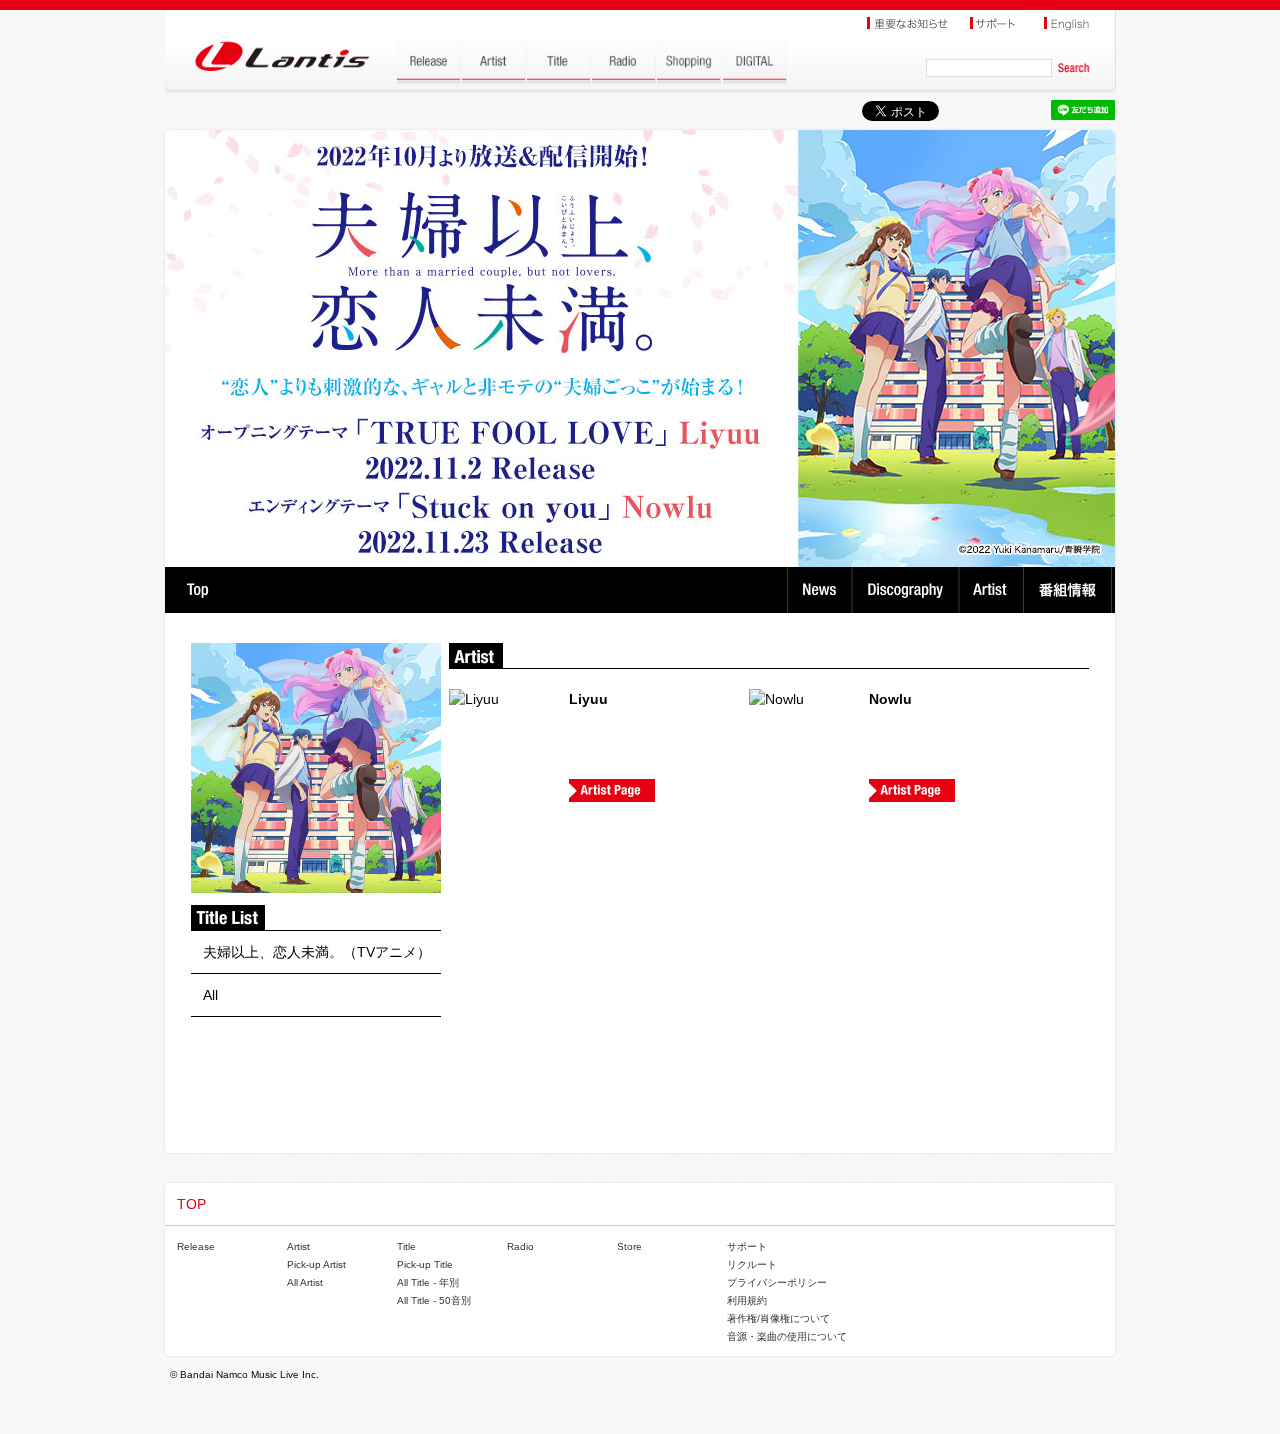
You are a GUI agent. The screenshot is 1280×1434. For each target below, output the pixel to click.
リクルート (752, 1264)
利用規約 (747, 1300)
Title (406, 1246)
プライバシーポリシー (777, 1282)
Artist (993, 590)
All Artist (305, 1282)
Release (196, 1246)
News (819, 590)
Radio (520, 1246)
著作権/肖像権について (778, 1318)
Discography (907, 590)
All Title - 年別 (428, 1282)
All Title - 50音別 (434, 1300)
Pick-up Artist (316, 1264)
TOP (197, 590)
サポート (747, 1246)
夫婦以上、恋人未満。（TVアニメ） (317, 952)
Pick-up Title (425, 1264)
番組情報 (1070, 590)
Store (629, 1246)
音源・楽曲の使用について (787, 1336)
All (210, 995)
